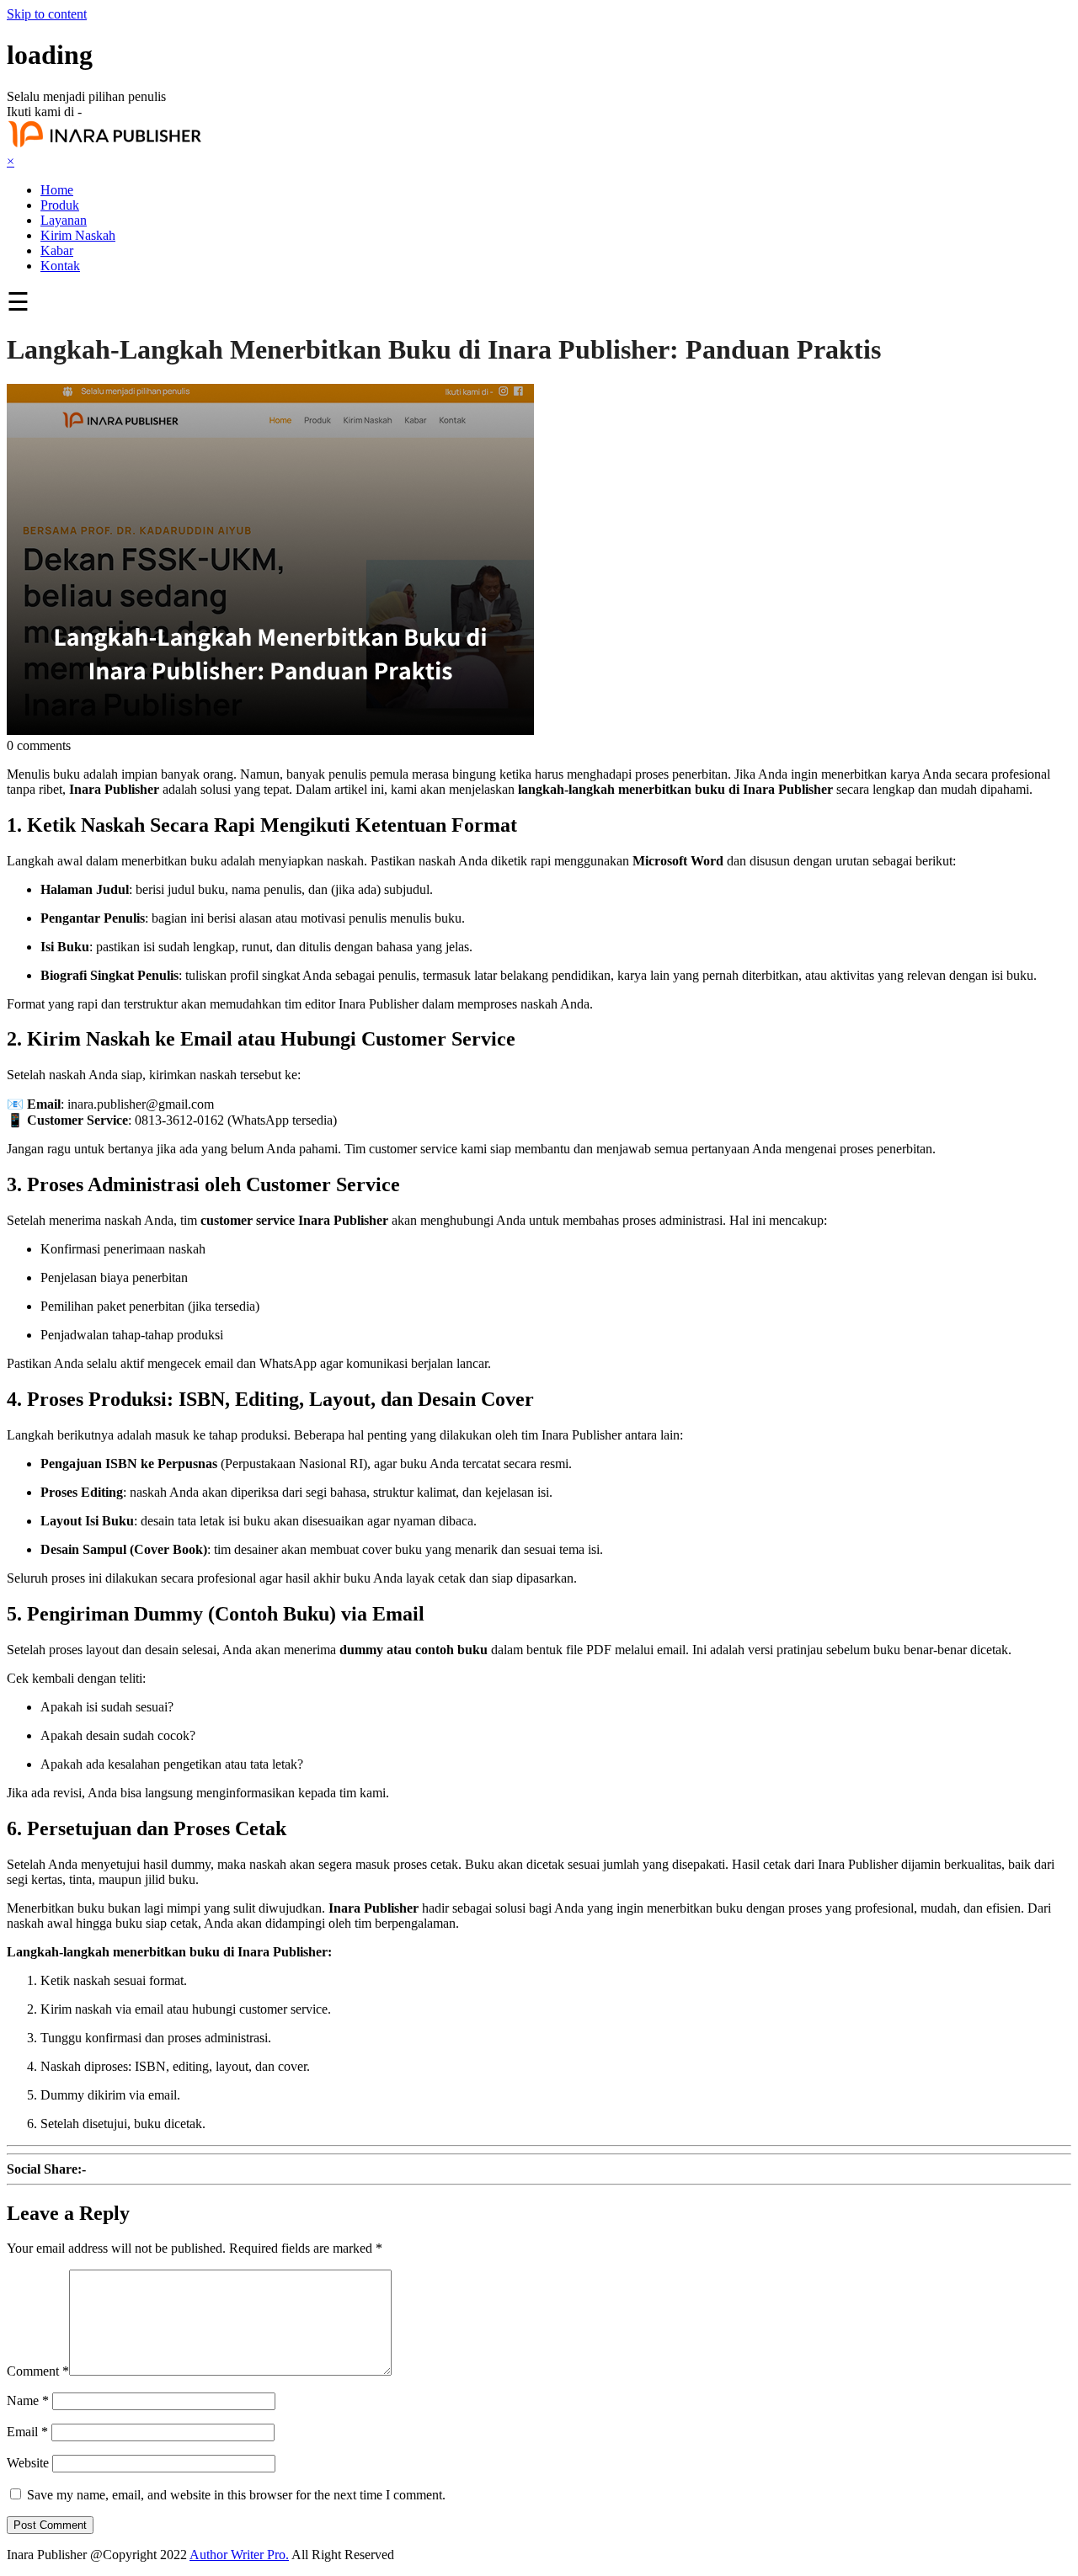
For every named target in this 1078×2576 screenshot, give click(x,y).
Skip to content (47, 14)
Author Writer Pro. (239, 2555)
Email (27, 2432)
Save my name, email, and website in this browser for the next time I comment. (236, 2495)
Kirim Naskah (78, 235)
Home (57, 190)
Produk (60, 205)
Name (28, 2400)
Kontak (60, 266)
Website (28, 2463)
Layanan (64, 220)
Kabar (57, 250)
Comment (38, 2371)
